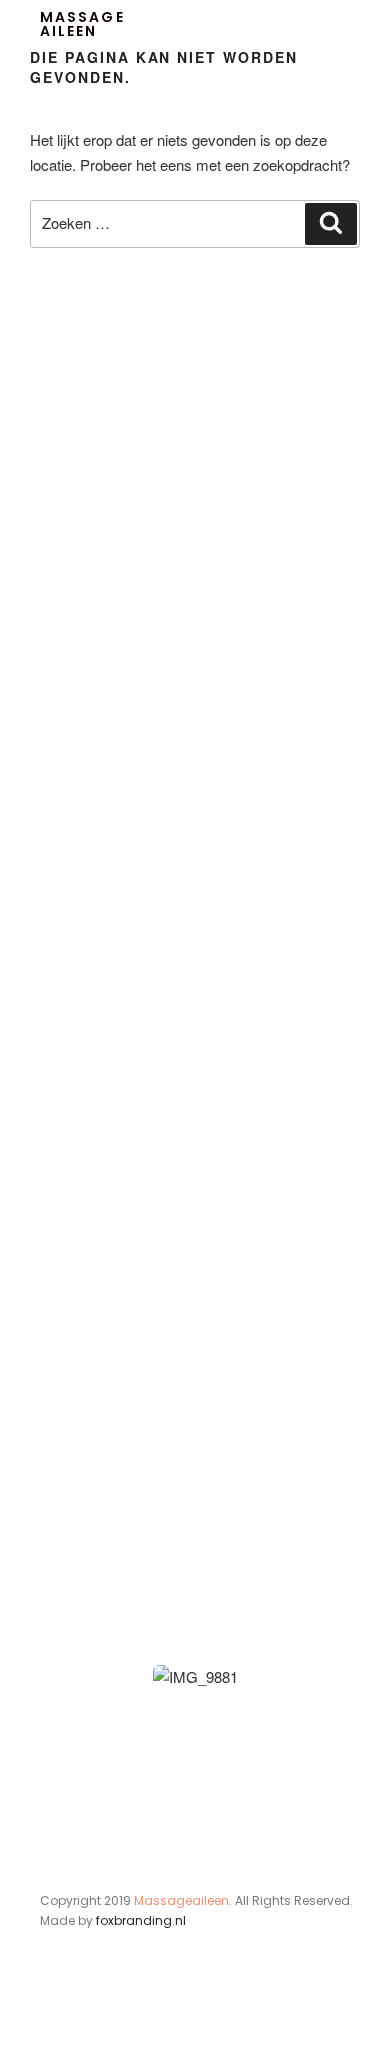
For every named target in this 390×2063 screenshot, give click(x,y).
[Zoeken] (331, 224)
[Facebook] (52, 2021)
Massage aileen (82, 24)
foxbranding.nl (141, 1920)
